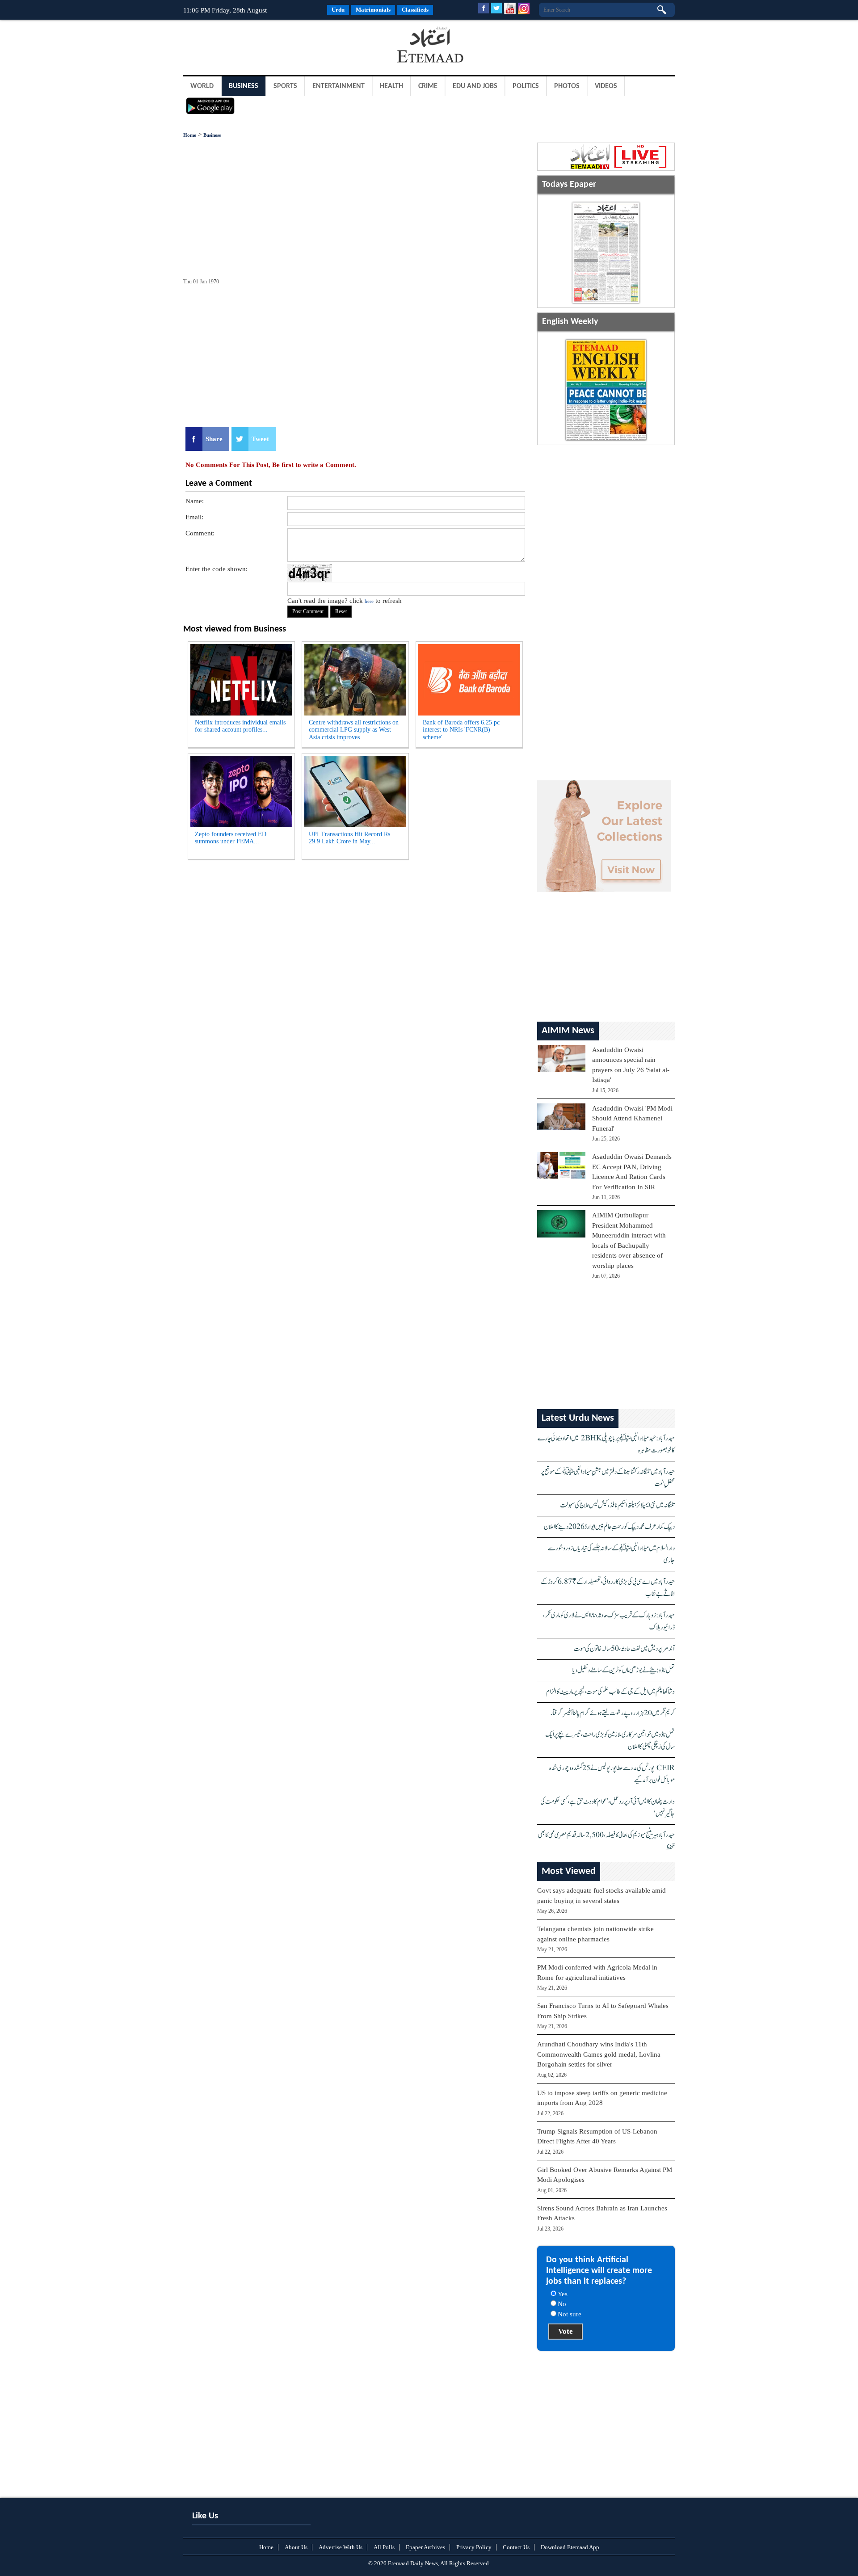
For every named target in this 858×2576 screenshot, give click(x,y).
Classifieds (415, 10)
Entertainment (339, 86)
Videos (606, 86)
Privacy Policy (474, 2547)
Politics (526, 86)
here (369, 601)
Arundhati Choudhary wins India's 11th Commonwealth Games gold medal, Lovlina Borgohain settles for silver (599, 2054)
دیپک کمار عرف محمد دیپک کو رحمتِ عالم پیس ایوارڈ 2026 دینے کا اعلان (609, 1527)
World (202, 86)
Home (190, 135)
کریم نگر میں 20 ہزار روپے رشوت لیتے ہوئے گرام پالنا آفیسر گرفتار (612, 1713)
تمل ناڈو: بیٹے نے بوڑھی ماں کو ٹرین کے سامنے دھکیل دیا (624, 1670)
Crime (428, 86)
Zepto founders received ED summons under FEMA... (231, 838)
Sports (285, 86)
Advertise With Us (341, 2547)
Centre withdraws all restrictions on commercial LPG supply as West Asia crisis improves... (354, 730)
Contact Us (516, 2547)
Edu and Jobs (475, 86)
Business (244, 86)
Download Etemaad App (570, 2547)
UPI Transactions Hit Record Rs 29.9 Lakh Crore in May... (349, 838)
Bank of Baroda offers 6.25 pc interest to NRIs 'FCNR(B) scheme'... (461, 730)
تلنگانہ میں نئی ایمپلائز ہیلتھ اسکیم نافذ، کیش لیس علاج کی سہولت (617, 1505)
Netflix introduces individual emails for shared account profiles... (240, 726)
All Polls (384, 2547)
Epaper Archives (425, 2547)
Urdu (338, 10)
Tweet (260, 439)
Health (391, 86)
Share (214, 439)
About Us (296, 2547)
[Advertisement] (255, 46)
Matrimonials (373, 10)
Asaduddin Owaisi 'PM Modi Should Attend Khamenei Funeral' (632, 1118)
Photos (567, 86)
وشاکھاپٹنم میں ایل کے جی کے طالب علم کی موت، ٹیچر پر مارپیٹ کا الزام (610, 1692)
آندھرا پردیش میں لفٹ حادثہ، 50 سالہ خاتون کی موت (624, 1649)
